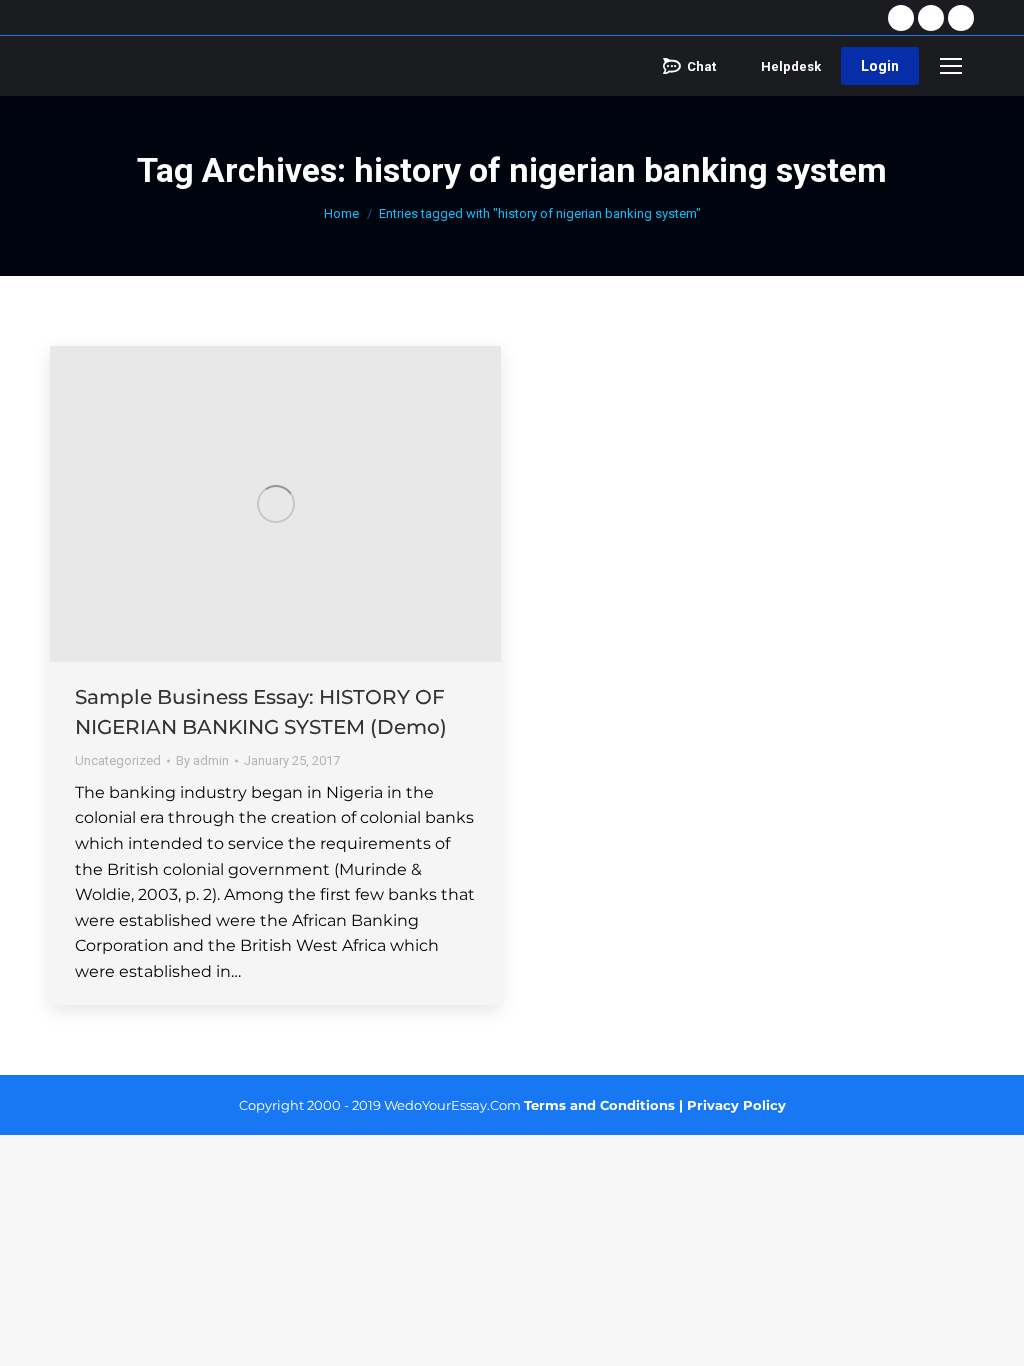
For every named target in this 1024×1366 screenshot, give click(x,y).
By (202, 760)
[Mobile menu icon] (951, 66)
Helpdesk (791, 66)
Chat (701, 66)
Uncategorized (118, 760)
